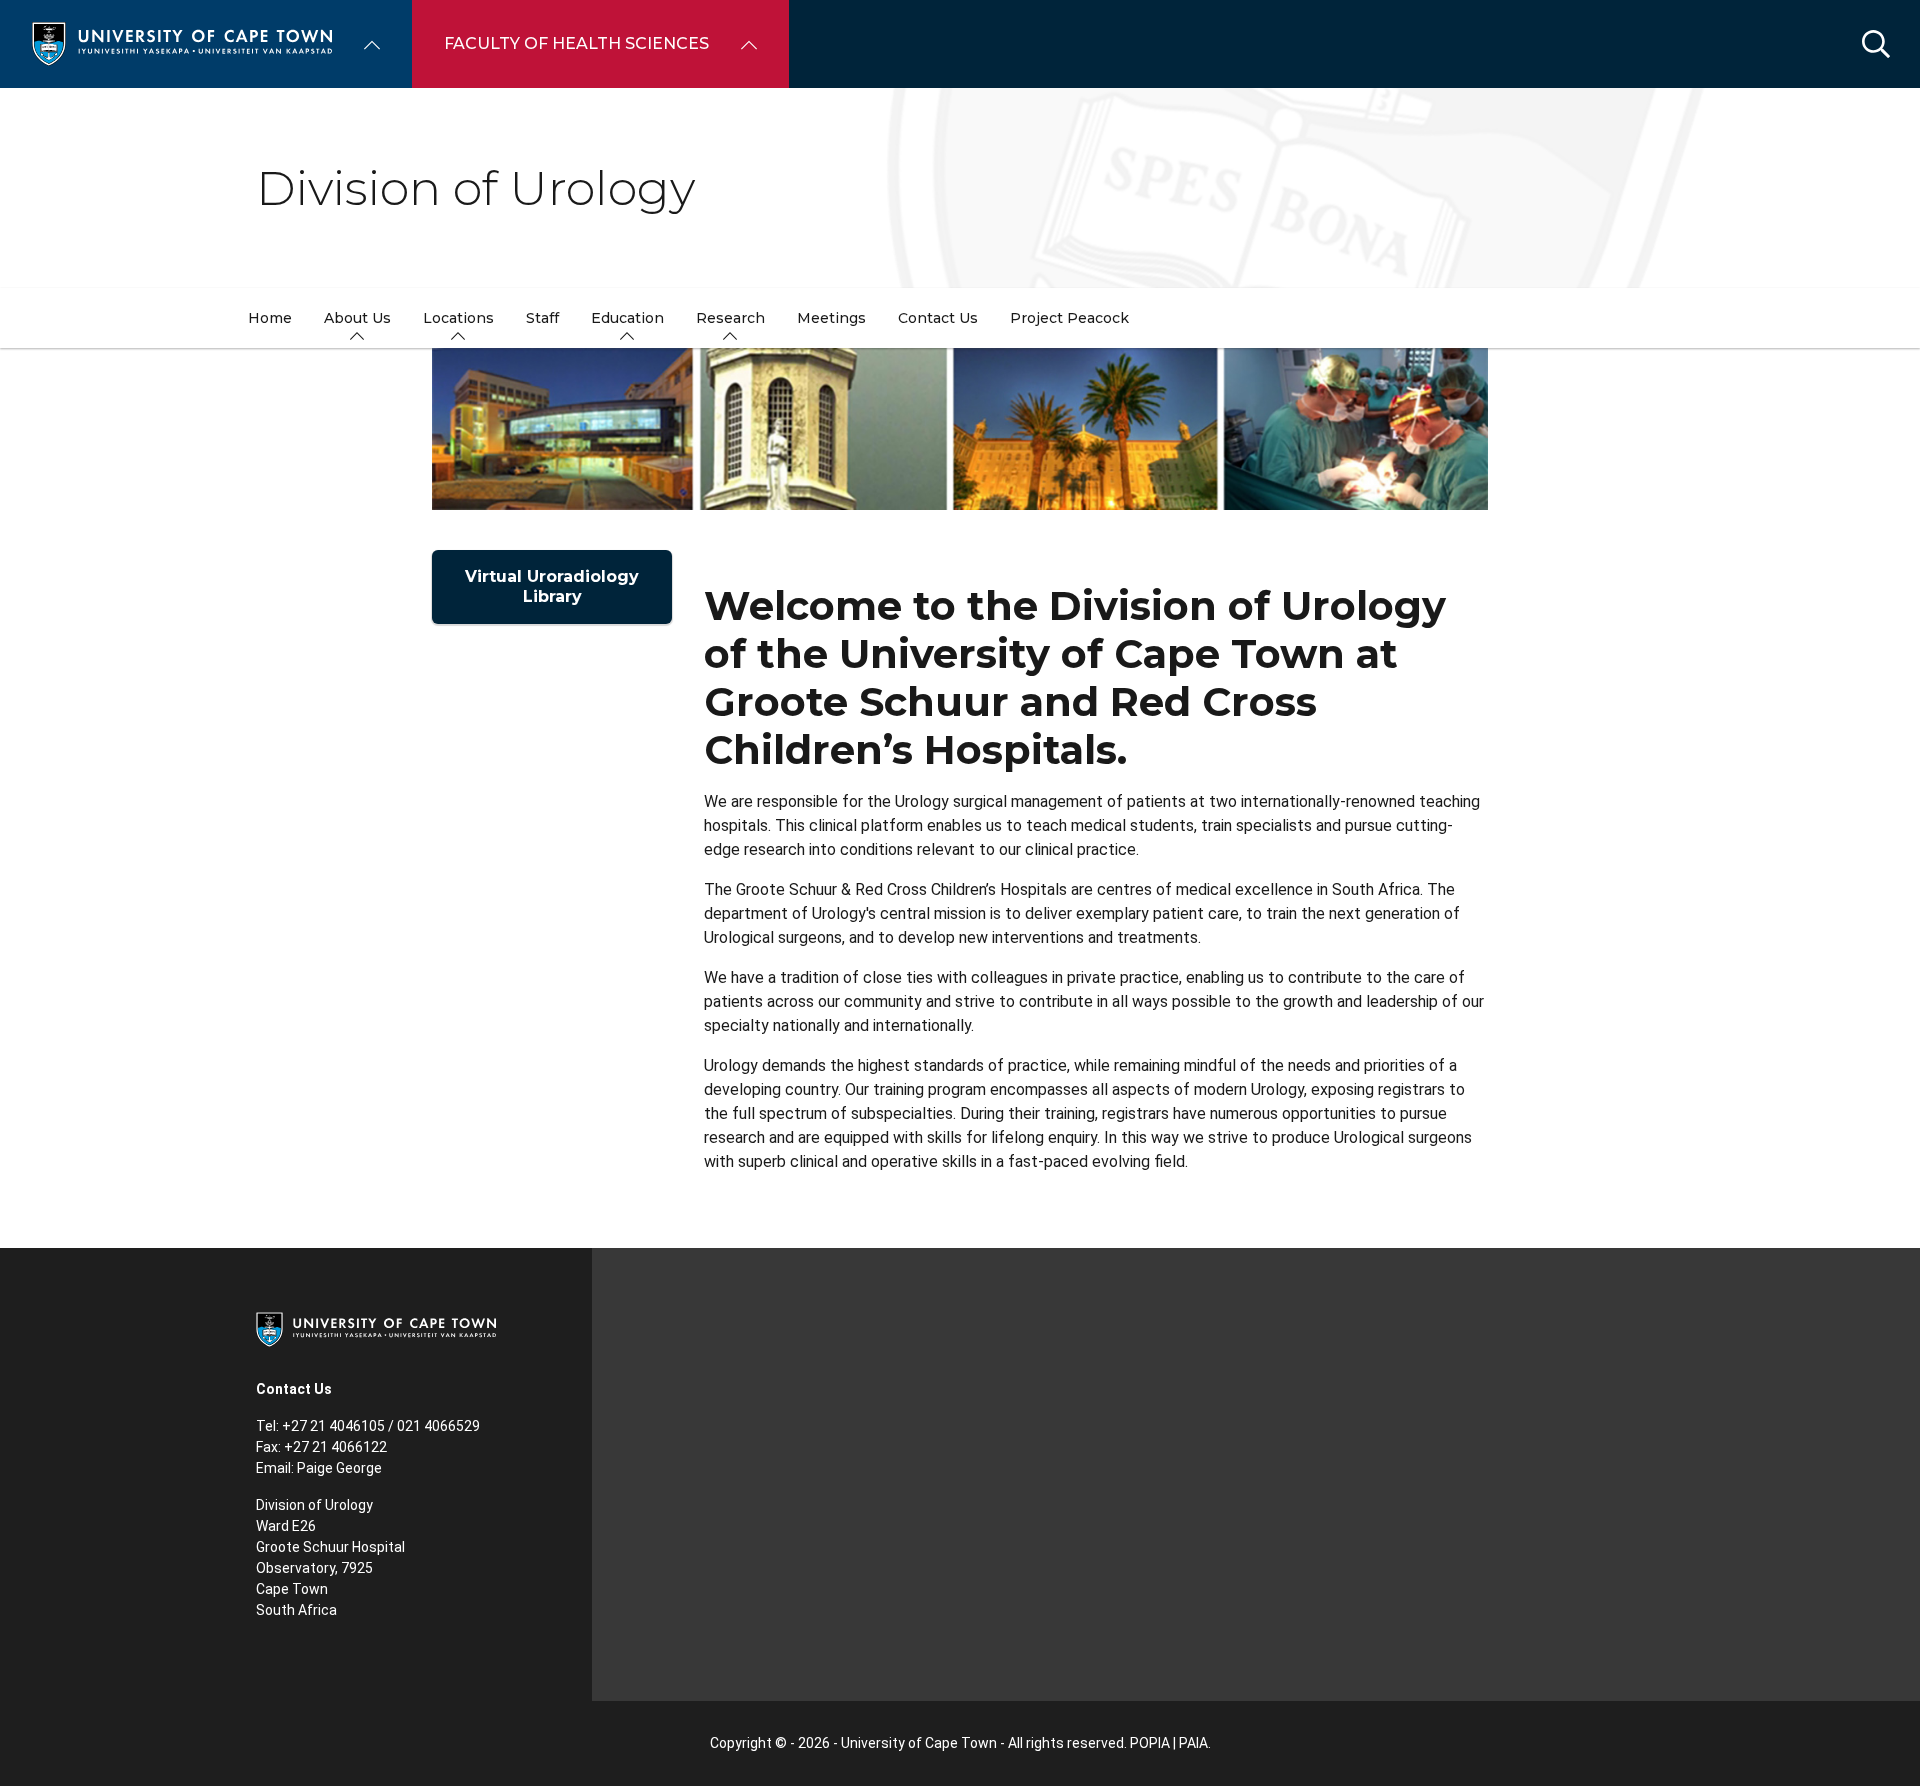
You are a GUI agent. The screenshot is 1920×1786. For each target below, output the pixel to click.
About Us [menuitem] (357, 318)
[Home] (182, 42)
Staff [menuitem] (542, 318)
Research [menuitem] (730, 318)
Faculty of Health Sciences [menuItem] (576, 43)
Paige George (339, 1468)
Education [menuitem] (627, 318)
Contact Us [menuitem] (938, 318)
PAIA (1193, 1743)
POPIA (1150, 1743)
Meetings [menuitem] (831, 318)
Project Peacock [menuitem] (1069, 318)
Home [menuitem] (270, 318)
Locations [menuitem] (458, 318)
